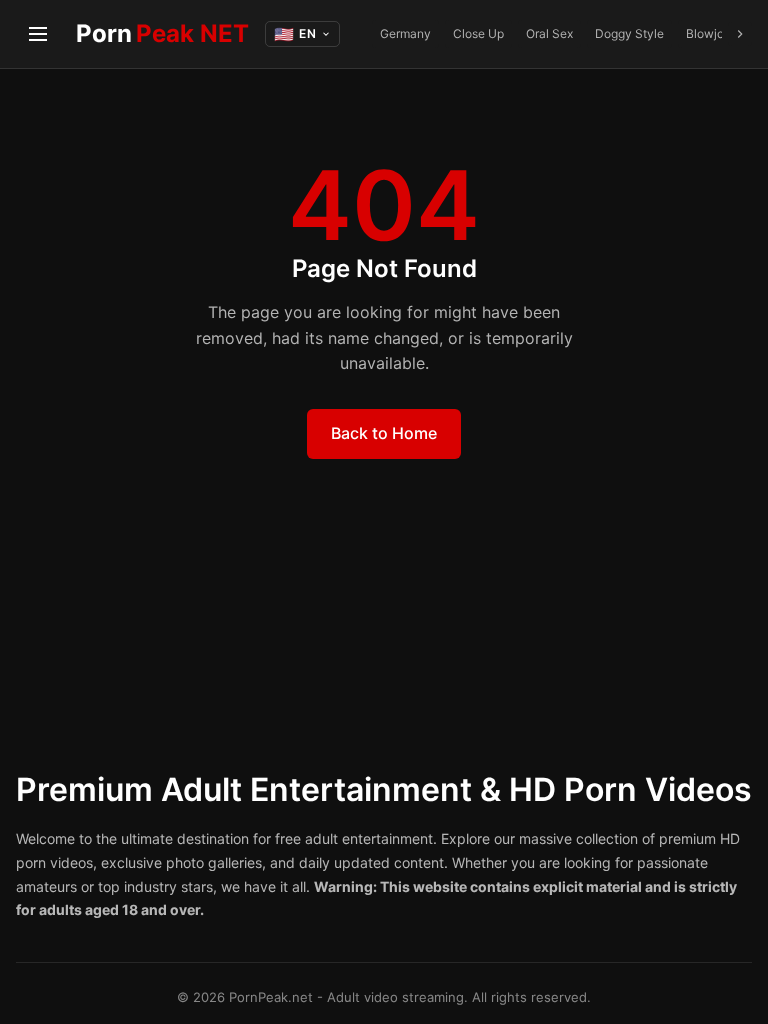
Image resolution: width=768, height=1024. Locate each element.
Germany (405, 33)
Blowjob (708, 33)
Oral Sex (549, 33)
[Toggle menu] (38, 34)
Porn (162, 33)
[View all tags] (740, 34)
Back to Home (384, 433)
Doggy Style (629, 33)
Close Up (478, 33)
